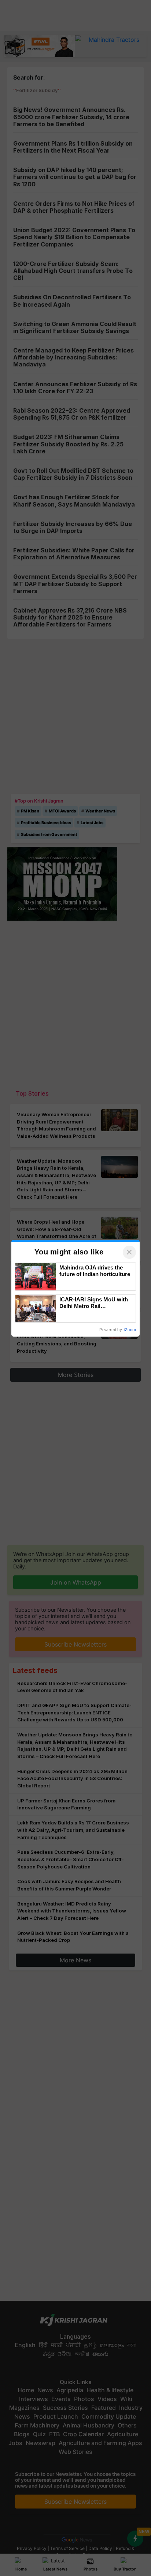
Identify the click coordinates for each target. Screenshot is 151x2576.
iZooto (130, 1330)
